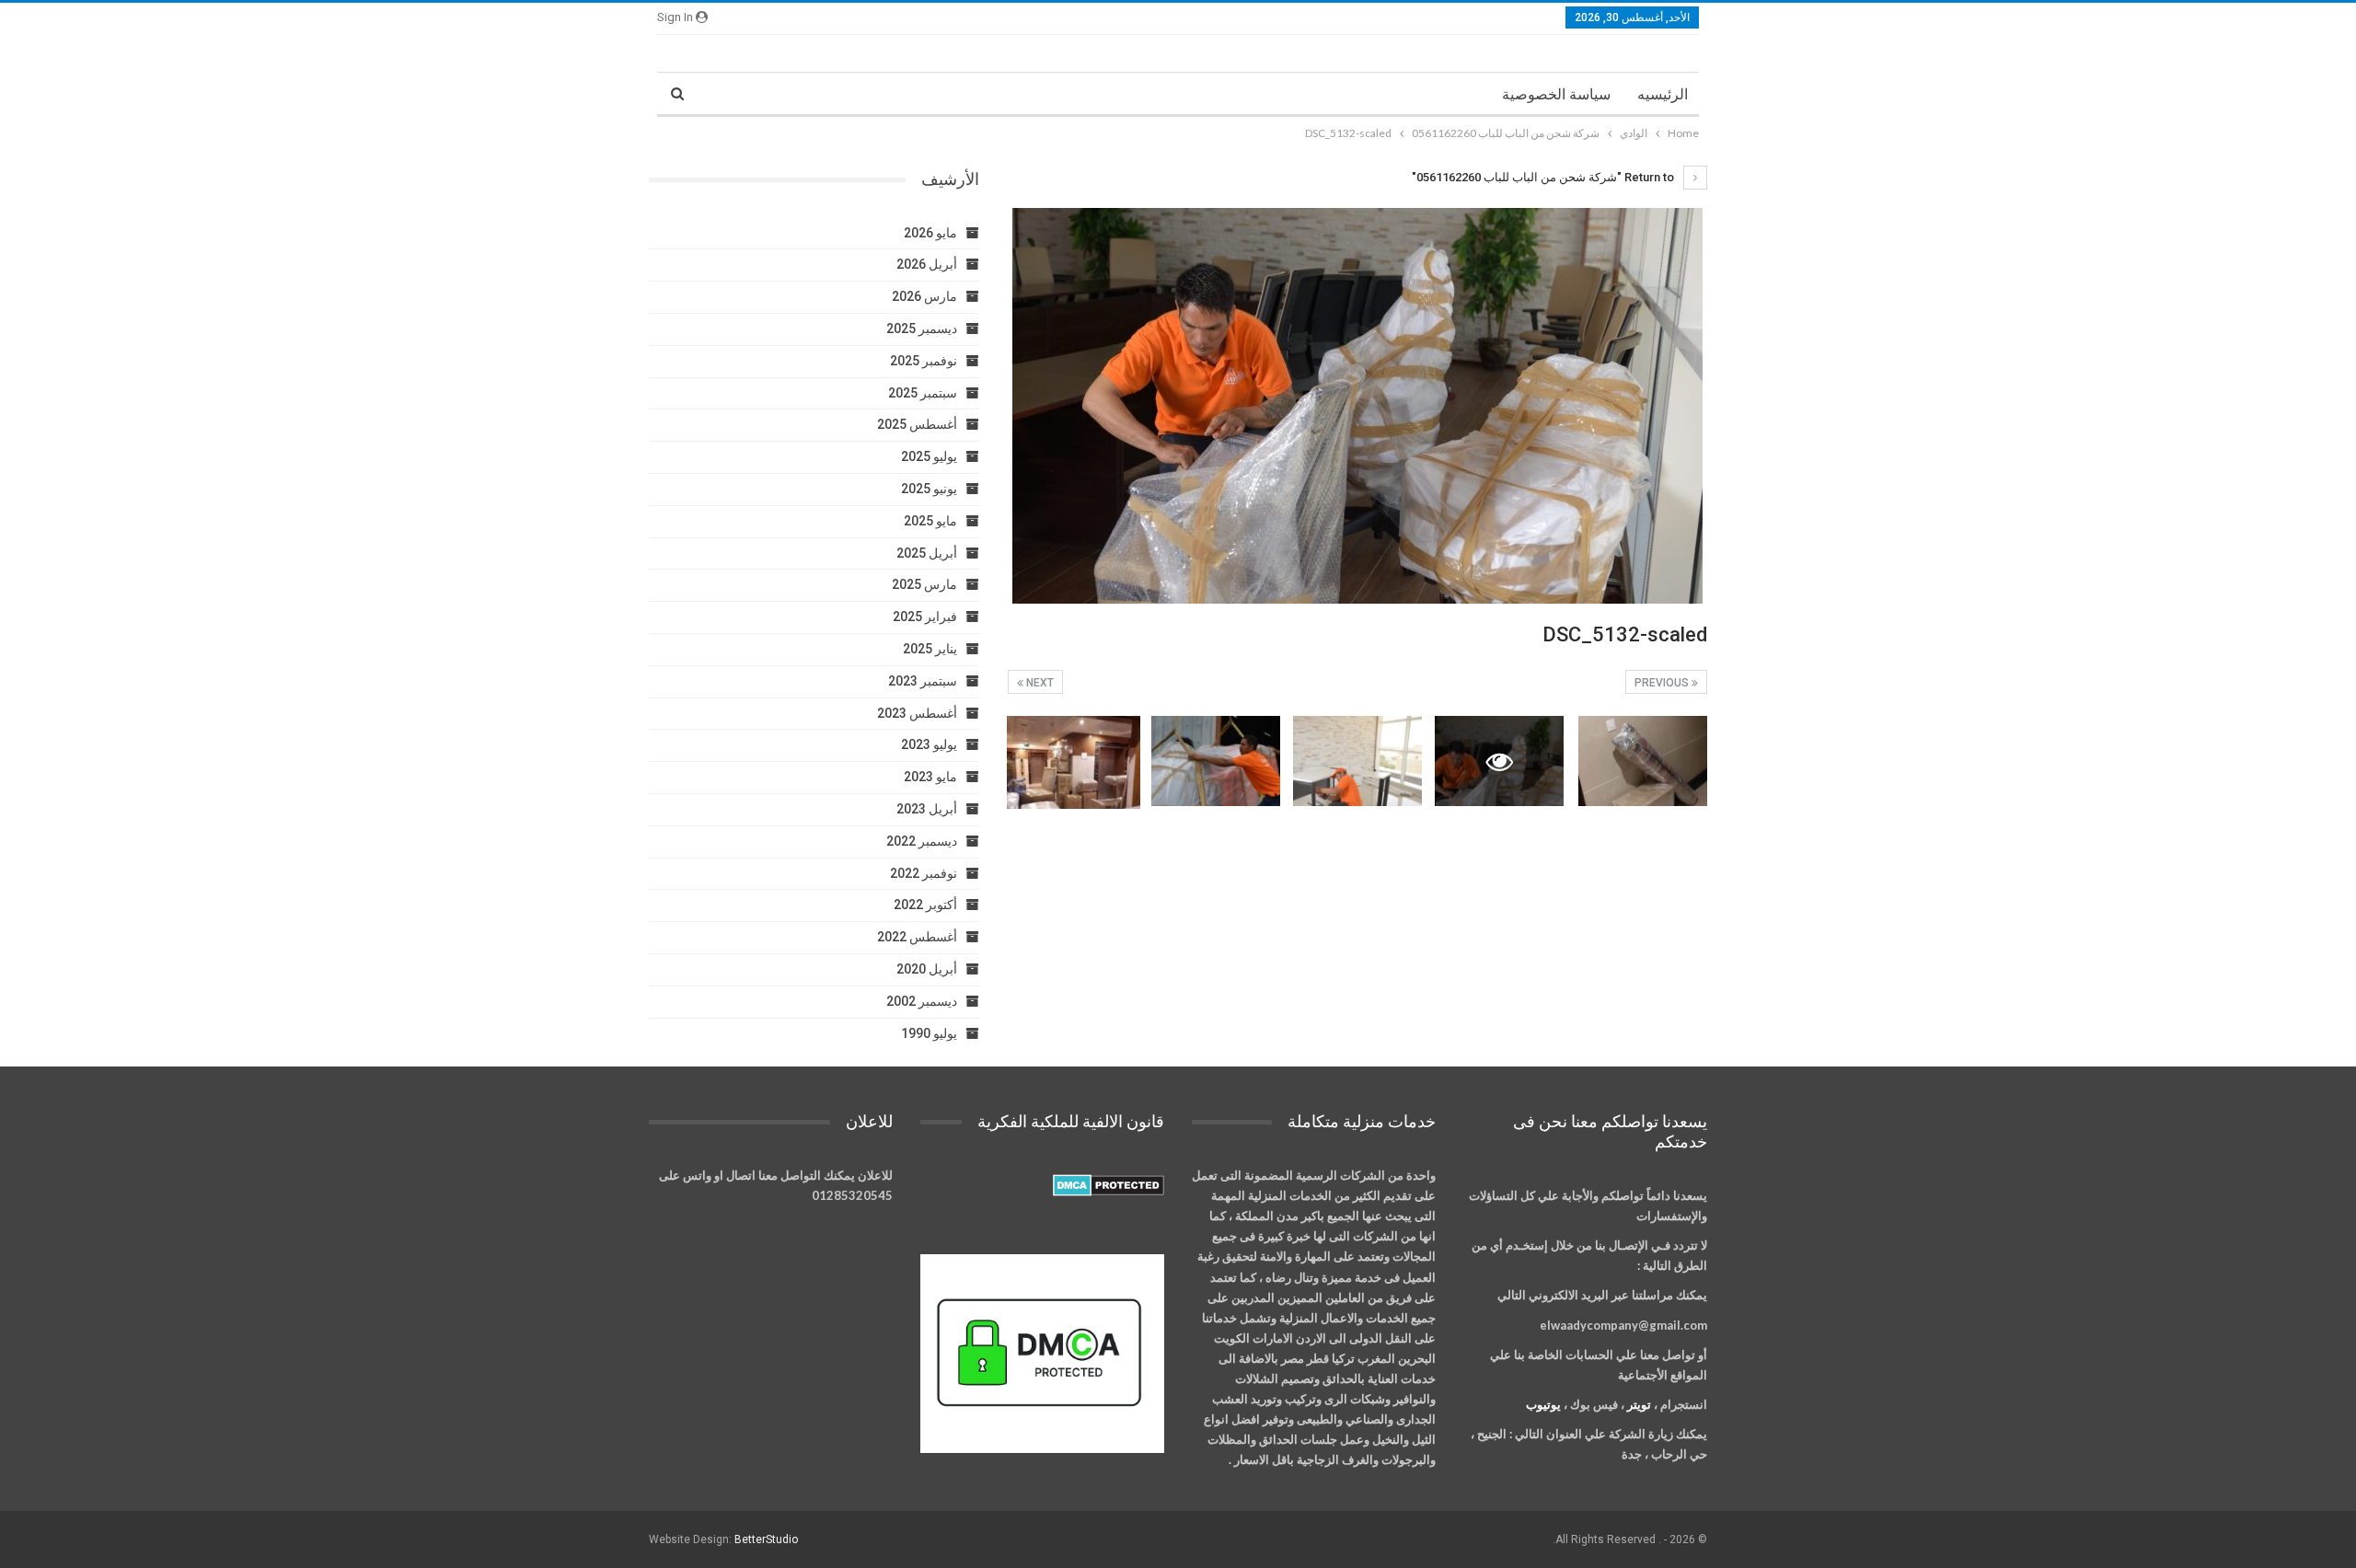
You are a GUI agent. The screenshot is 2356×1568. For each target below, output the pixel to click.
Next (1039, 683)
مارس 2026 (924, 296)
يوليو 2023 (929, 744)
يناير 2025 (930, 649)
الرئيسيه (1663, 94)
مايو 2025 (930, 521)
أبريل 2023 (927, 809)
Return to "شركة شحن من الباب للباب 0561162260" (1544, 177)
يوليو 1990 (929, 1033)
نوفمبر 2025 (924, 361)
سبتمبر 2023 (923, 681)
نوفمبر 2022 (924, 873)
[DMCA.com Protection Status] (1109, 1186)
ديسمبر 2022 (922, 841)
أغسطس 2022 (917, 937)
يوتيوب (1543, 1404)
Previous (1663, 683)
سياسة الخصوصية (1556, 94)
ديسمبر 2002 (922, 1001)
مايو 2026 (930, 233)
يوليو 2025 (929, 456)
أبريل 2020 (927, 969)
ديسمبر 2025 (922, 329)
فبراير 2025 (925, 617)
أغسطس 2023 (917, 713)
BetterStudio (766, 1539)
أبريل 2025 (927, 553)
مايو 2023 (930, 777)
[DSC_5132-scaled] (1643, 761)
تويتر (1639, 1404)
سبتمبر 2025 (923, 393)
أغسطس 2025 (917, 424)
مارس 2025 (924, 584)
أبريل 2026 (927, 264)
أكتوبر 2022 (925, 905)
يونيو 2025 (929, 489)
